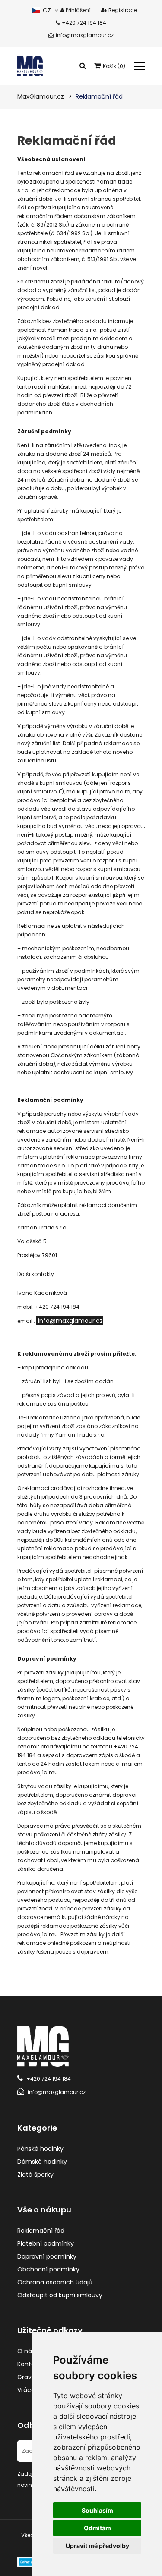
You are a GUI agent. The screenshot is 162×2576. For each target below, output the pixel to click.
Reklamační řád (41, 2231)
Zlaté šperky (35, 2175)
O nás (26, 2351)
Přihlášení (78, 10)
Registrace (122, 10)
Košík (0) (113, 66)
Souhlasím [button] (97, 2510)
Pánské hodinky (40, 2149)
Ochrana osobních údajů (55, 2282)
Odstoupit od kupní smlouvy (60, 2295)
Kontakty (31, 2364)
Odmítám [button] (97, 2528)
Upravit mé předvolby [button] (97, 2546)
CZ (46, 10)
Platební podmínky (46, 2243)
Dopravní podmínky (47, 2256)
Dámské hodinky (42, 2162)
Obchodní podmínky (48, 2269)
